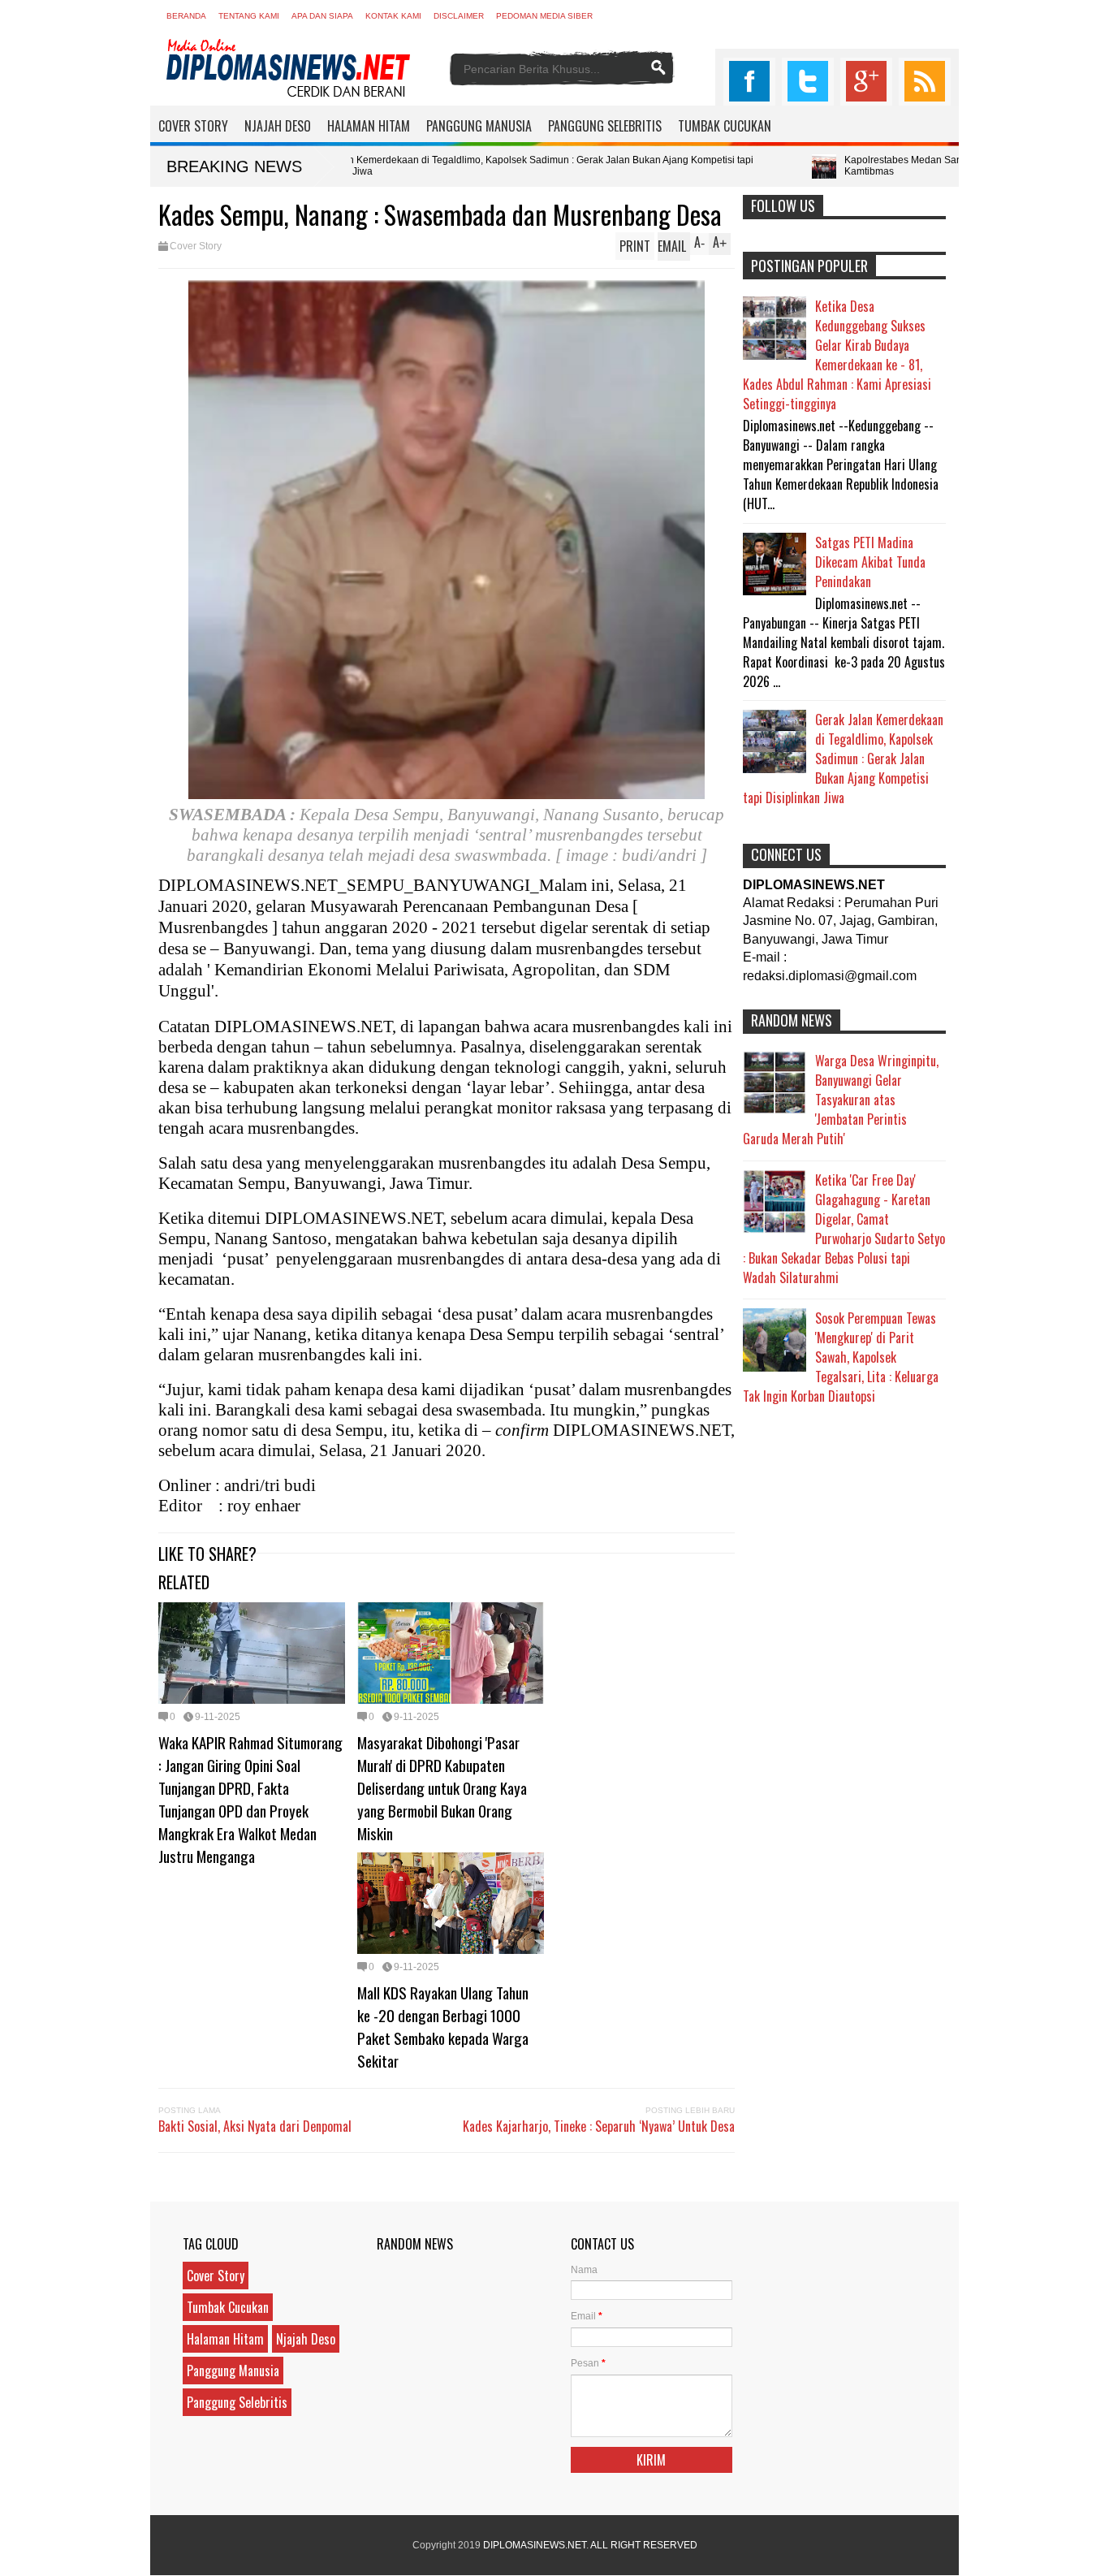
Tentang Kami (249, 16)
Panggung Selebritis (237, 2402)
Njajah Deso (306, 2339)
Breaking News (234, 166)
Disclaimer (459, 16)
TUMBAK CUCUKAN (725, 126)
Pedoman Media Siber (544, 16)
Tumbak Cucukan (228, 2307)
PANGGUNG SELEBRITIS (605, 126)
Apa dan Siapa (322, 16)
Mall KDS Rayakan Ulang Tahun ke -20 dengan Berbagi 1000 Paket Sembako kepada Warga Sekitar (443, 2026)
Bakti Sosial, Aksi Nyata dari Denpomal (255, 2126)
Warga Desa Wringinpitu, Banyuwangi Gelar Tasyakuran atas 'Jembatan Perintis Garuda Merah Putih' (841, 1100)
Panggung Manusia (233, 2371)
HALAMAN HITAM (369, 126)
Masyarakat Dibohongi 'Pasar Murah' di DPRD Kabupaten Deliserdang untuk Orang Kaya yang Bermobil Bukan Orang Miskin (442, 1787)
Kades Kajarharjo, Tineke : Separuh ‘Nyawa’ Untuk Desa (599, 2126)
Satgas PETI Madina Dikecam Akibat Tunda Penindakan (870, 562)
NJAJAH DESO (278, 126)
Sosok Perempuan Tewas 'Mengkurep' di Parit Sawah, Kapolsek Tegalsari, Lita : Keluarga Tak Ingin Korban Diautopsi (841, 1357)
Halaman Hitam (225, 2339)
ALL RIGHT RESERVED (644, 2545)
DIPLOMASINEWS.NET (535, 2545)
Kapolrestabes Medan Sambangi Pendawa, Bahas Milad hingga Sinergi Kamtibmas (860, 166)
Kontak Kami (393, 16)
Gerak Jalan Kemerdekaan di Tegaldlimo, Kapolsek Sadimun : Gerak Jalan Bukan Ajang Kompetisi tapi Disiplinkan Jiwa (384, 166)
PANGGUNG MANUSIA (479, 126)
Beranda (186, 16)
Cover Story (196, 246)
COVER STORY (193, 126)
